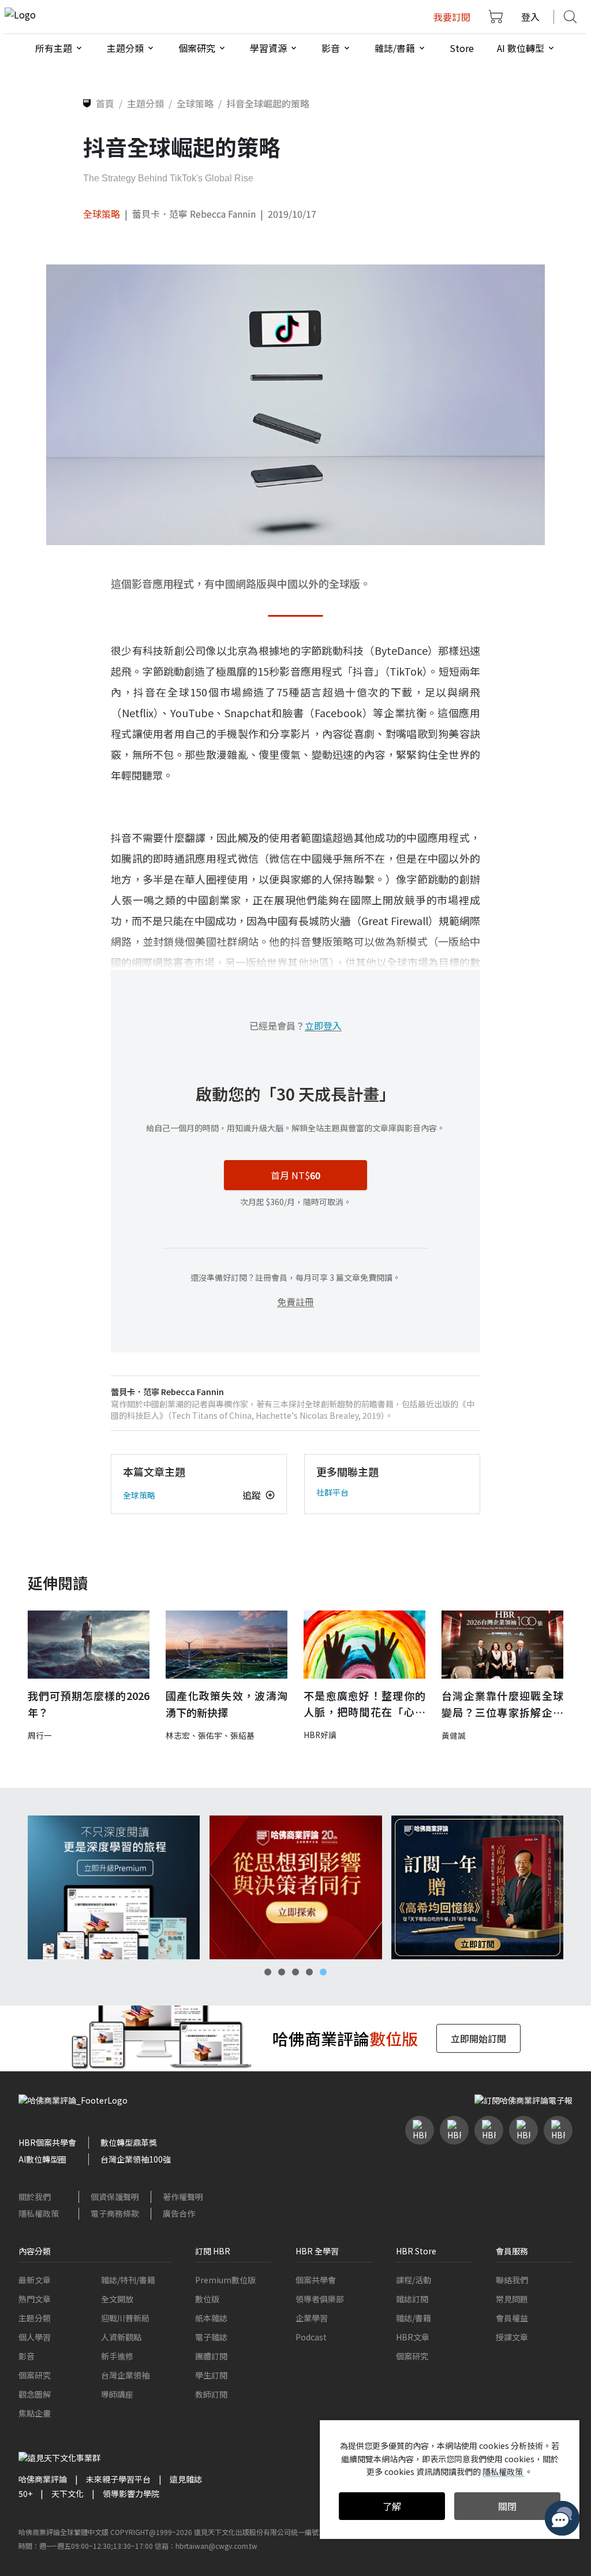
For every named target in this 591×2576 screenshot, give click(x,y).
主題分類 (35, 2318)
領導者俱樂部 (320, 2299)
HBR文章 (413, 2337)
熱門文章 (35, 2299)
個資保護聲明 (115, 2197)
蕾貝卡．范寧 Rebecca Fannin (194, 214)
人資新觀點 (121, 2337)
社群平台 (332, 1492)
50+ (25, 2493)
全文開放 (117, 2299)
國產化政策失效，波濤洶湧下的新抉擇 (227, 1704)
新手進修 (117, 2356)
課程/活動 (414, 2280)
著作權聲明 (183, 2197)
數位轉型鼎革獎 (129, 2142)
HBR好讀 (320, 1735)
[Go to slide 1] (268, 1972)
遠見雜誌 (186, 2479)
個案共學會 (316, 2280)
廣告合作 (179, 2213)
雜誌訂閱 (412, 2299)
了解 (392, 2506)
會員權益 (512, 2318)
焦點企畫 (35, 2413)
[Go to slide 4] (309, 1972)
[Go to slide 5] (323, 1972)
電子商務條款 (115, 2213)
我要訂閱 (452, 17)
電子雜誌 (211, 2337)
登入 (530, 17)
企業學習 (312, 2318)
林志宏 (178, 1735)
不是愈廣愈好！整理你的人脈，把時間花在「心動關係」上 (364, 1704)
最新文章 (35, 2280)
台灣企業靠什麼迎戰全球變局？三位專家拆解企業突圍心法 (502, 1704)
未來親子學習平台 (118, 2479)
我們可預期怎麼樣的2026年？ (89, 1704)
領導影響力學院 (131, 2493)
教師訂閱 (211, 2394)
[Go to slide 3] (295, 1972)
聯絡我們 (512, 2280)
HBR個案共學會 (47, 2142)
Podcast (311, 2337)
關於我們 (35, 2197)
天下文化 (68, 2493)
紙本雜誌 (211, 2318)
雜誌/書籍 (414, 2318)
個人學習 (35, 2337)
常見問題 (512, 2299)
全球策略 (102, 214)
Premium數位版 (225, 2280)
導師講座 (117, 2394)
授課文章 (512, 2337)
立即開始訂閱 (478, 2038)
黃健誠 (454, 1735)
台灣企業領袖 (125, 2375)
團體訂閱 (211, 2356)
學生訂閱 (211, 2375)
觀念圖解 (35, 2394)
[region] (295, 1887)
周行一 (40, 1735)
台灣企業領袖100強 (136, 2159)
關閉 (507, 2506)
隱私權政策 (39, 2213)
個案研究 (35, 2375)
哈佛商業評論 (43, 2479)
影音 (27, 2356)
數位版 (207, 2299)
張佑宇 (210, 1735)
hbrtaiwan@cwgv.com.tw (216, 2546)
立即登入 (323, 1026)
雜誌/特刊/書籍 (128, 2280)
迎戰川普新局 (125, 2318)
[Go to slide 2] (282, 1972)
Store (462, 48)
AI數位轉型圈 (42, 2159)
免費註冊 (295, 1302)
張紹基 (242, 1735)
